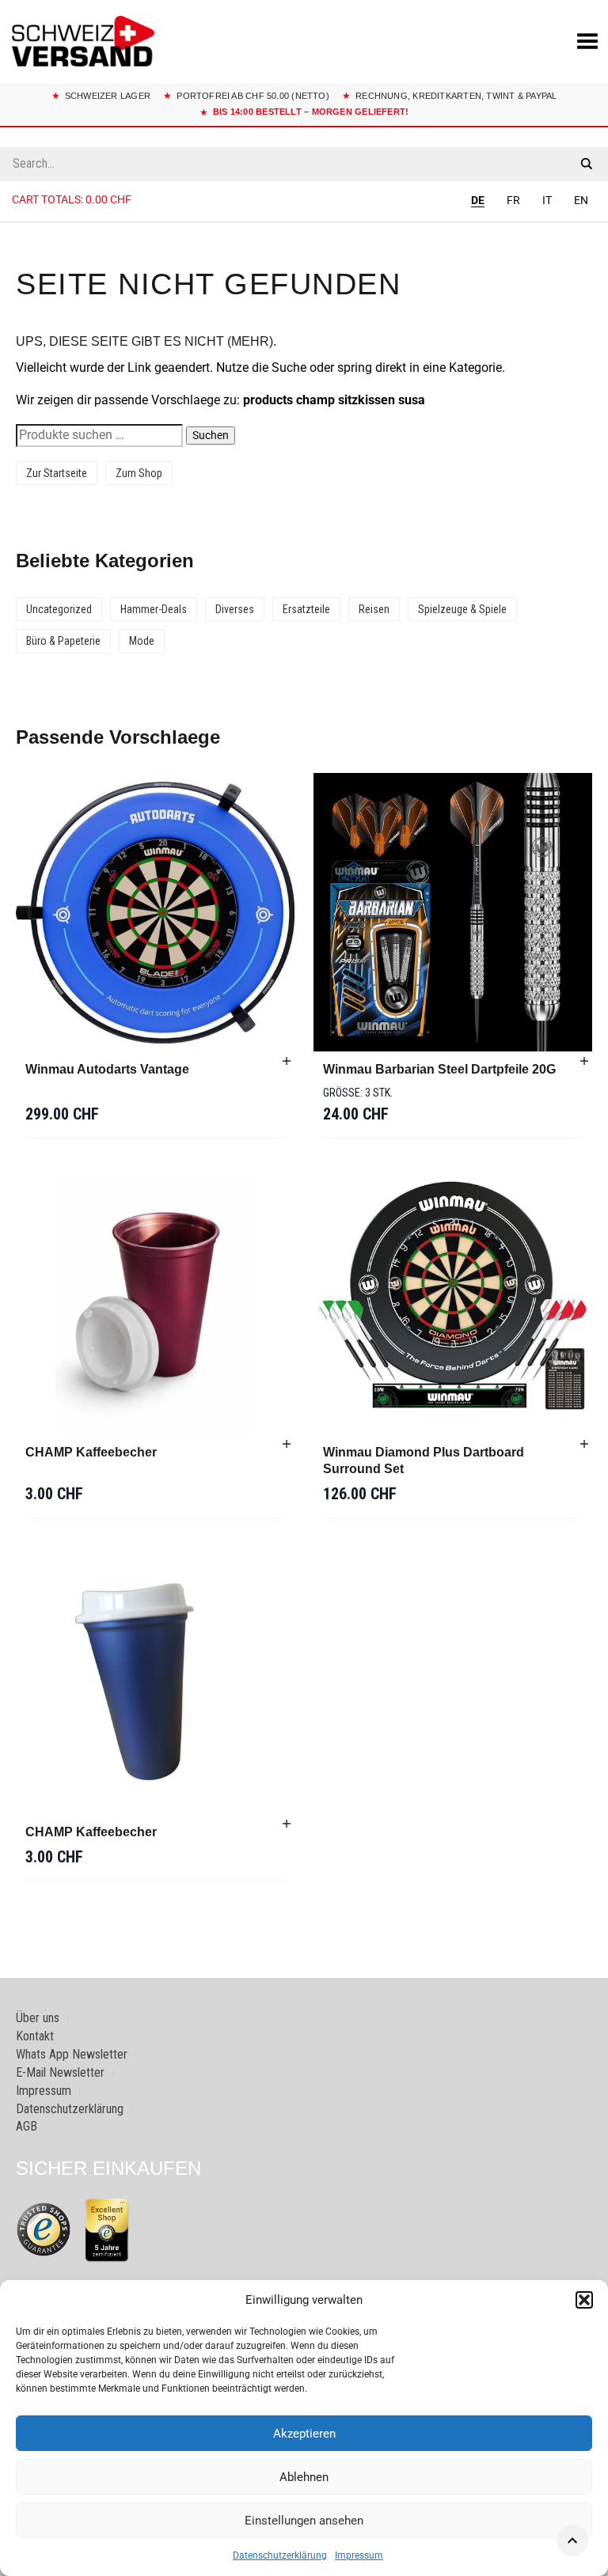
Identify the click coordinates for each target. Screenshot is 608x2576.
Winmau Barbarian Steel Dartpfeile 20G (439, 1069)
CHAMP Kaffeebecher (91, 1452)
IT (547, 200)
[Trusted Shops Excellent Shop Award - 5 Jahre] (107, 2229)
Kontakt (35, 2036)
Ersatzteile (306, 609)
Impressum (359, 2555)
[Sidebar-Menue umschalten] (304, 222)
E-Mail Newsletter (60, 2072)
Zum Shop (139, 473)
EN (581, 200)
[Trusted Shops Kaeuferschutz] (44, 2229)
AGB (27, 2126)
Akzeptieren (304, 2434)
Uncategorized (59, 609)
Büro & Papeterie (63, 641)
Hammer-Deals (154, 609)
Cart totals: (72, 199)
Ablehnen (304, 2477)
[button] (584, 2300)
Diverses (235, 609)
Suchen (211, 435)
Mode (142, 641)
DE (478, 200)
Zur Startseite (57, 473)
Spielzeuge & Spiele (462, 609)
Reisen (374, 609)
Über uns (38, 2018)
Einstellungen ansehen (304, 2521)
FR (513, 200)
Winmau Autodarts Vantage (107, 1069)
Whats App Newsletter (72, 2054)
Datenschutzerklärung (280, 2555)
